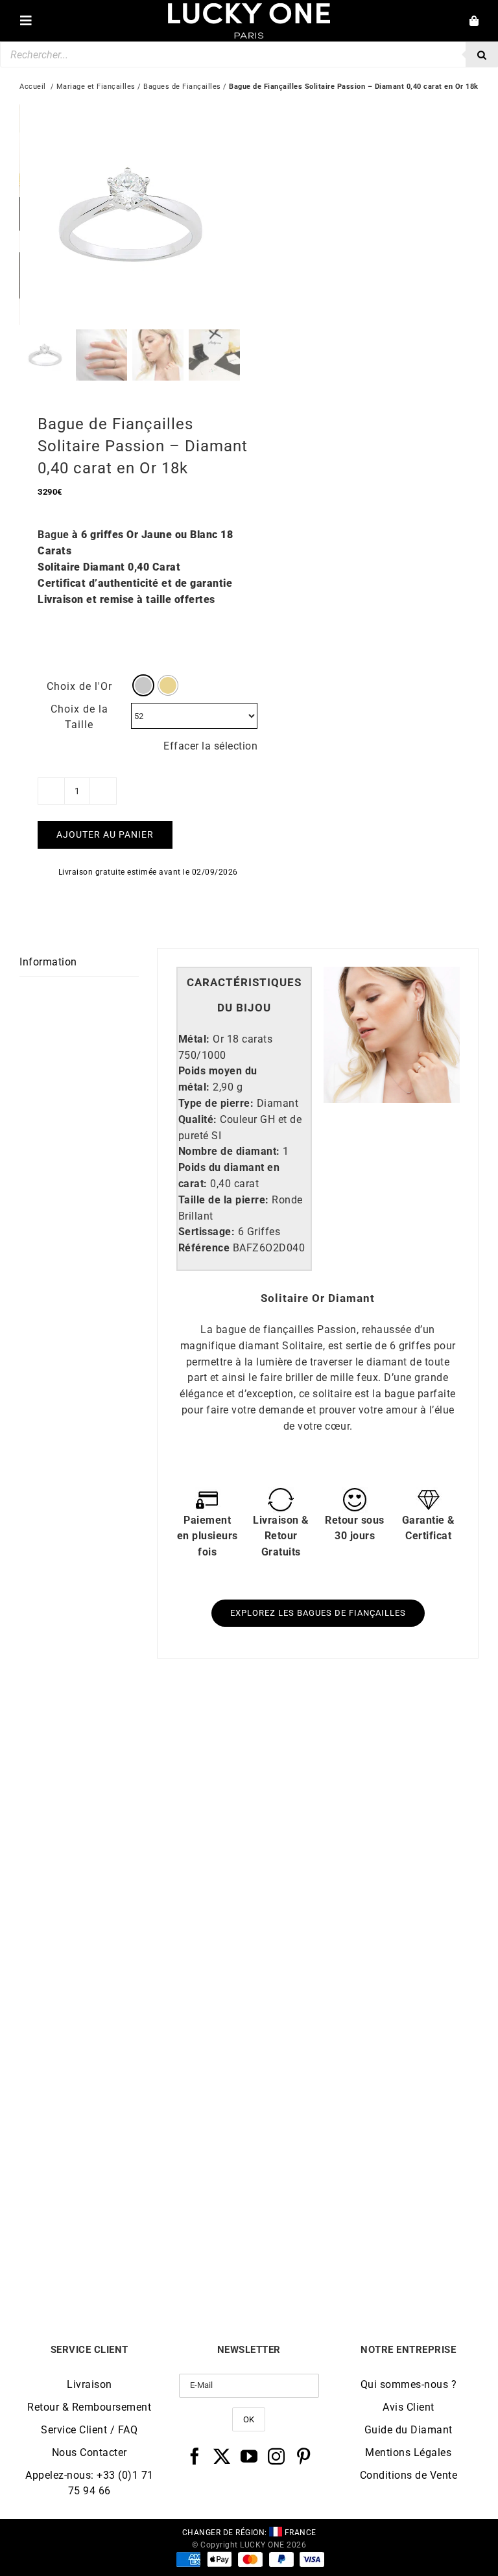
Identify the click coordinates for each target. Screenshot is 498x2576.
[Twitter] (222, 2456)
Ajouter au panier (105, 834)
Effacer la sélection (210, 746)
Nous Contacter (89, 2452)
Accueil (33, 87)
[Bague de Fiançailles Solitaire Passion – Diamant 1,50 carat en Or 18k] (134, 1729)
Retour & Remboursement (89, 2407)
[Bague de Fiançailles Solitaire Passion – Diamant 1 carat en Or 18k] (364, 1729)
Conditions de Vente (409, 2475)
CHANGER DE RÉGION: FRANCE (249, 2533)
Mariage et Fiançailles (96, 87)
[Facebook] (195, 2456)
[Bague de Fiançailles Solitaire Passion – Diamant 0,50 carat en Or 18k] (364, 2022)
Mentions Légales (408, 2452)
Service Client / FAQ (89, 2430)
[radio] (143, 685)
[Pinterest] (304, 2456)
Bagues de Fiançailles (182, 87)
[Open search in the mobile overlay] (249, 54)
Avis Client (409, 2407)
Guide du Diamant (409, 2430)
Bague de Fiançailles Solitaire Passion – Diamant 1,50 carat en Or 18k (135, 1961)
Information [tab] (48, 962)
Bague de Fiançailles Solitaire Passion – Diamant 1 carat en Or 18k (364, 1961)
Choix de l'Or (79, 686)
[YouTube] (249, 2456)
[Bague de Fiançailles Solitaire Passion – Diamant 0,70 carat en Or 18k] (134, 2022)
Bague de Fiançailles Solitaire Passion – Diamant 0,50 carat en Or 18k (364, 2254)
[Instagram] (277, 2456)
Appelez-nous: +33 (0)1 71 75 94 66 (89, 2483)
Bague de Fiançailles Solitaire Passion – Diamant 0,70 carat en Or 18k (135, 2254)
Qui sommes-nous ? (409, 2384)
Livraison (89, 2384)
